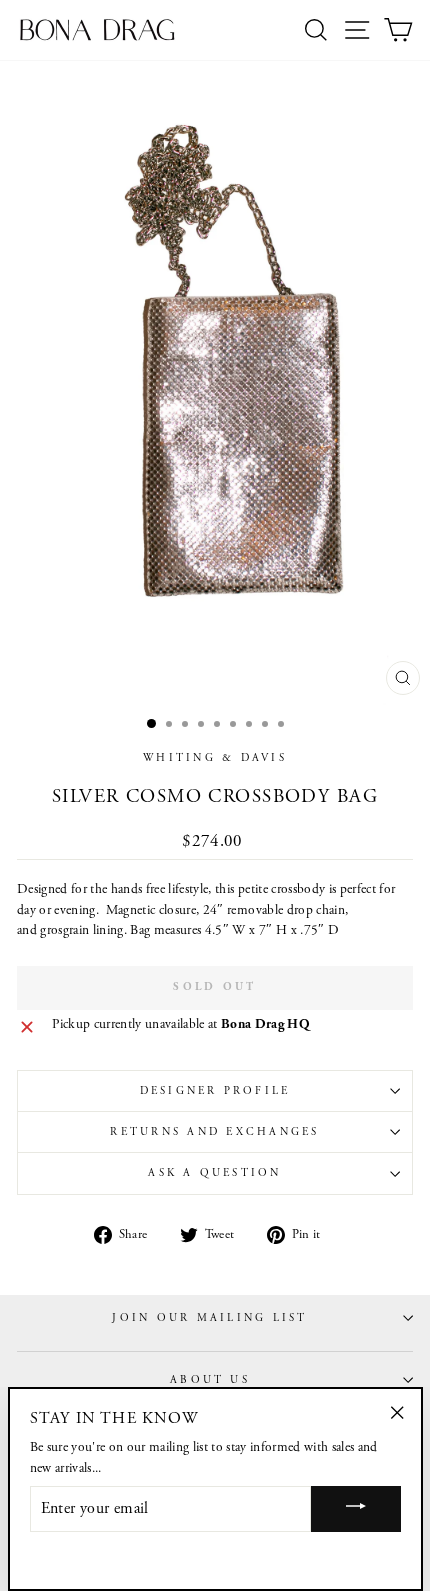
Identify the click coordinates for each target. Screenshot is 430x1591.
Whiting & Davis (215, 758)
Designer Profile (215, 1091)
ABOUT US (210, 1380)
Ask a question (214, 1173)
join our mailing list (209, 1318)
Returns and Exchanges (214, 1132)
